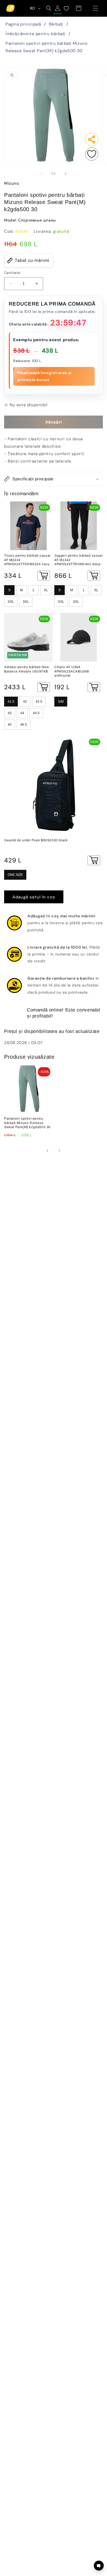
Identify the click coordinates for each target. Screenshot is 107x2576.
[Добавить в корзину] (44, 576)
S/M (61, 702)
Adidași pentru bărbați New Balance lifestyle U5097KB (27, 669)
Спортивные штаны (37, 220)
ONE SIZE (15, 875)
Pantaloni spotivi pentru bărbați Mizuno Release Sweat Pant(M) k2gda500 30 (47, 47)
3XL (26, 602)
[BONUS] (58, 8)
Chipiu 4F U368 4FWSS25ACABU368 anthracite (72, 671)
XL (46, 590)
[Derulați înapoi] (41, 174)
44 (22, 713)
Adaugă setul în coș (34, 897)
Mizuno (12, 183)
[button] (95, 8)
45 (10, 725)
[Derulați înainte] (66, 174)
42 (25, 702)
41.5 (11, 702)
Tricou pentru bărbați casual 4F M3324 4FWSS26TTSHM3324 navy (27, 560)
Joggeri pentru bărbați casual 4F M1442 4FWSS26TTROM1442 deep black (78, 560)
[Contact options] (99, 2566)
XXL (11, 602)
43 (10, 713)
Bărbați (56, 24)
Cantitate (12, 273)
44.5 (36, 713)
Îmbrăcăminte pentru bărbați (35, 34)
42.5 (39, 702)
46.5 (24, 725)
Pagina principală (23, 24)
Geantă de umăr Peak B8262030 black (36, 840)
